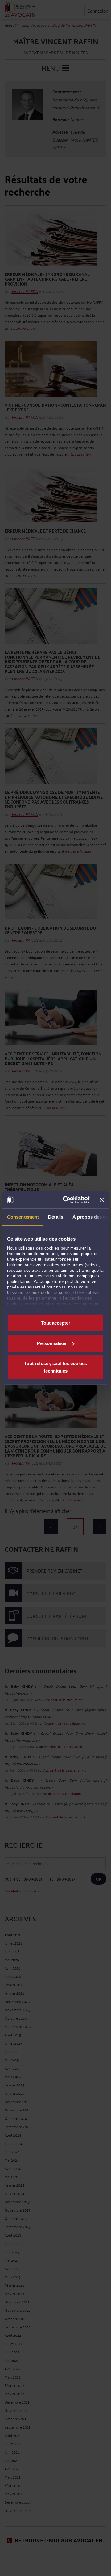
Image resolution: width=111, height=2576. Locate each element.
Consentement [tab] (23, 1217)
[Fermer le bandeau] (102, 1200)
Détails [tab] (56, 1217)
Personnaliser (52, 1343)
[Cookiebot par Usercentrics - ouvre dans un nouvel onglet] (66, 1200)
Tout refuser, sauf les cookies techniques (55, 1367)
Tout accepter (56, 1323)
